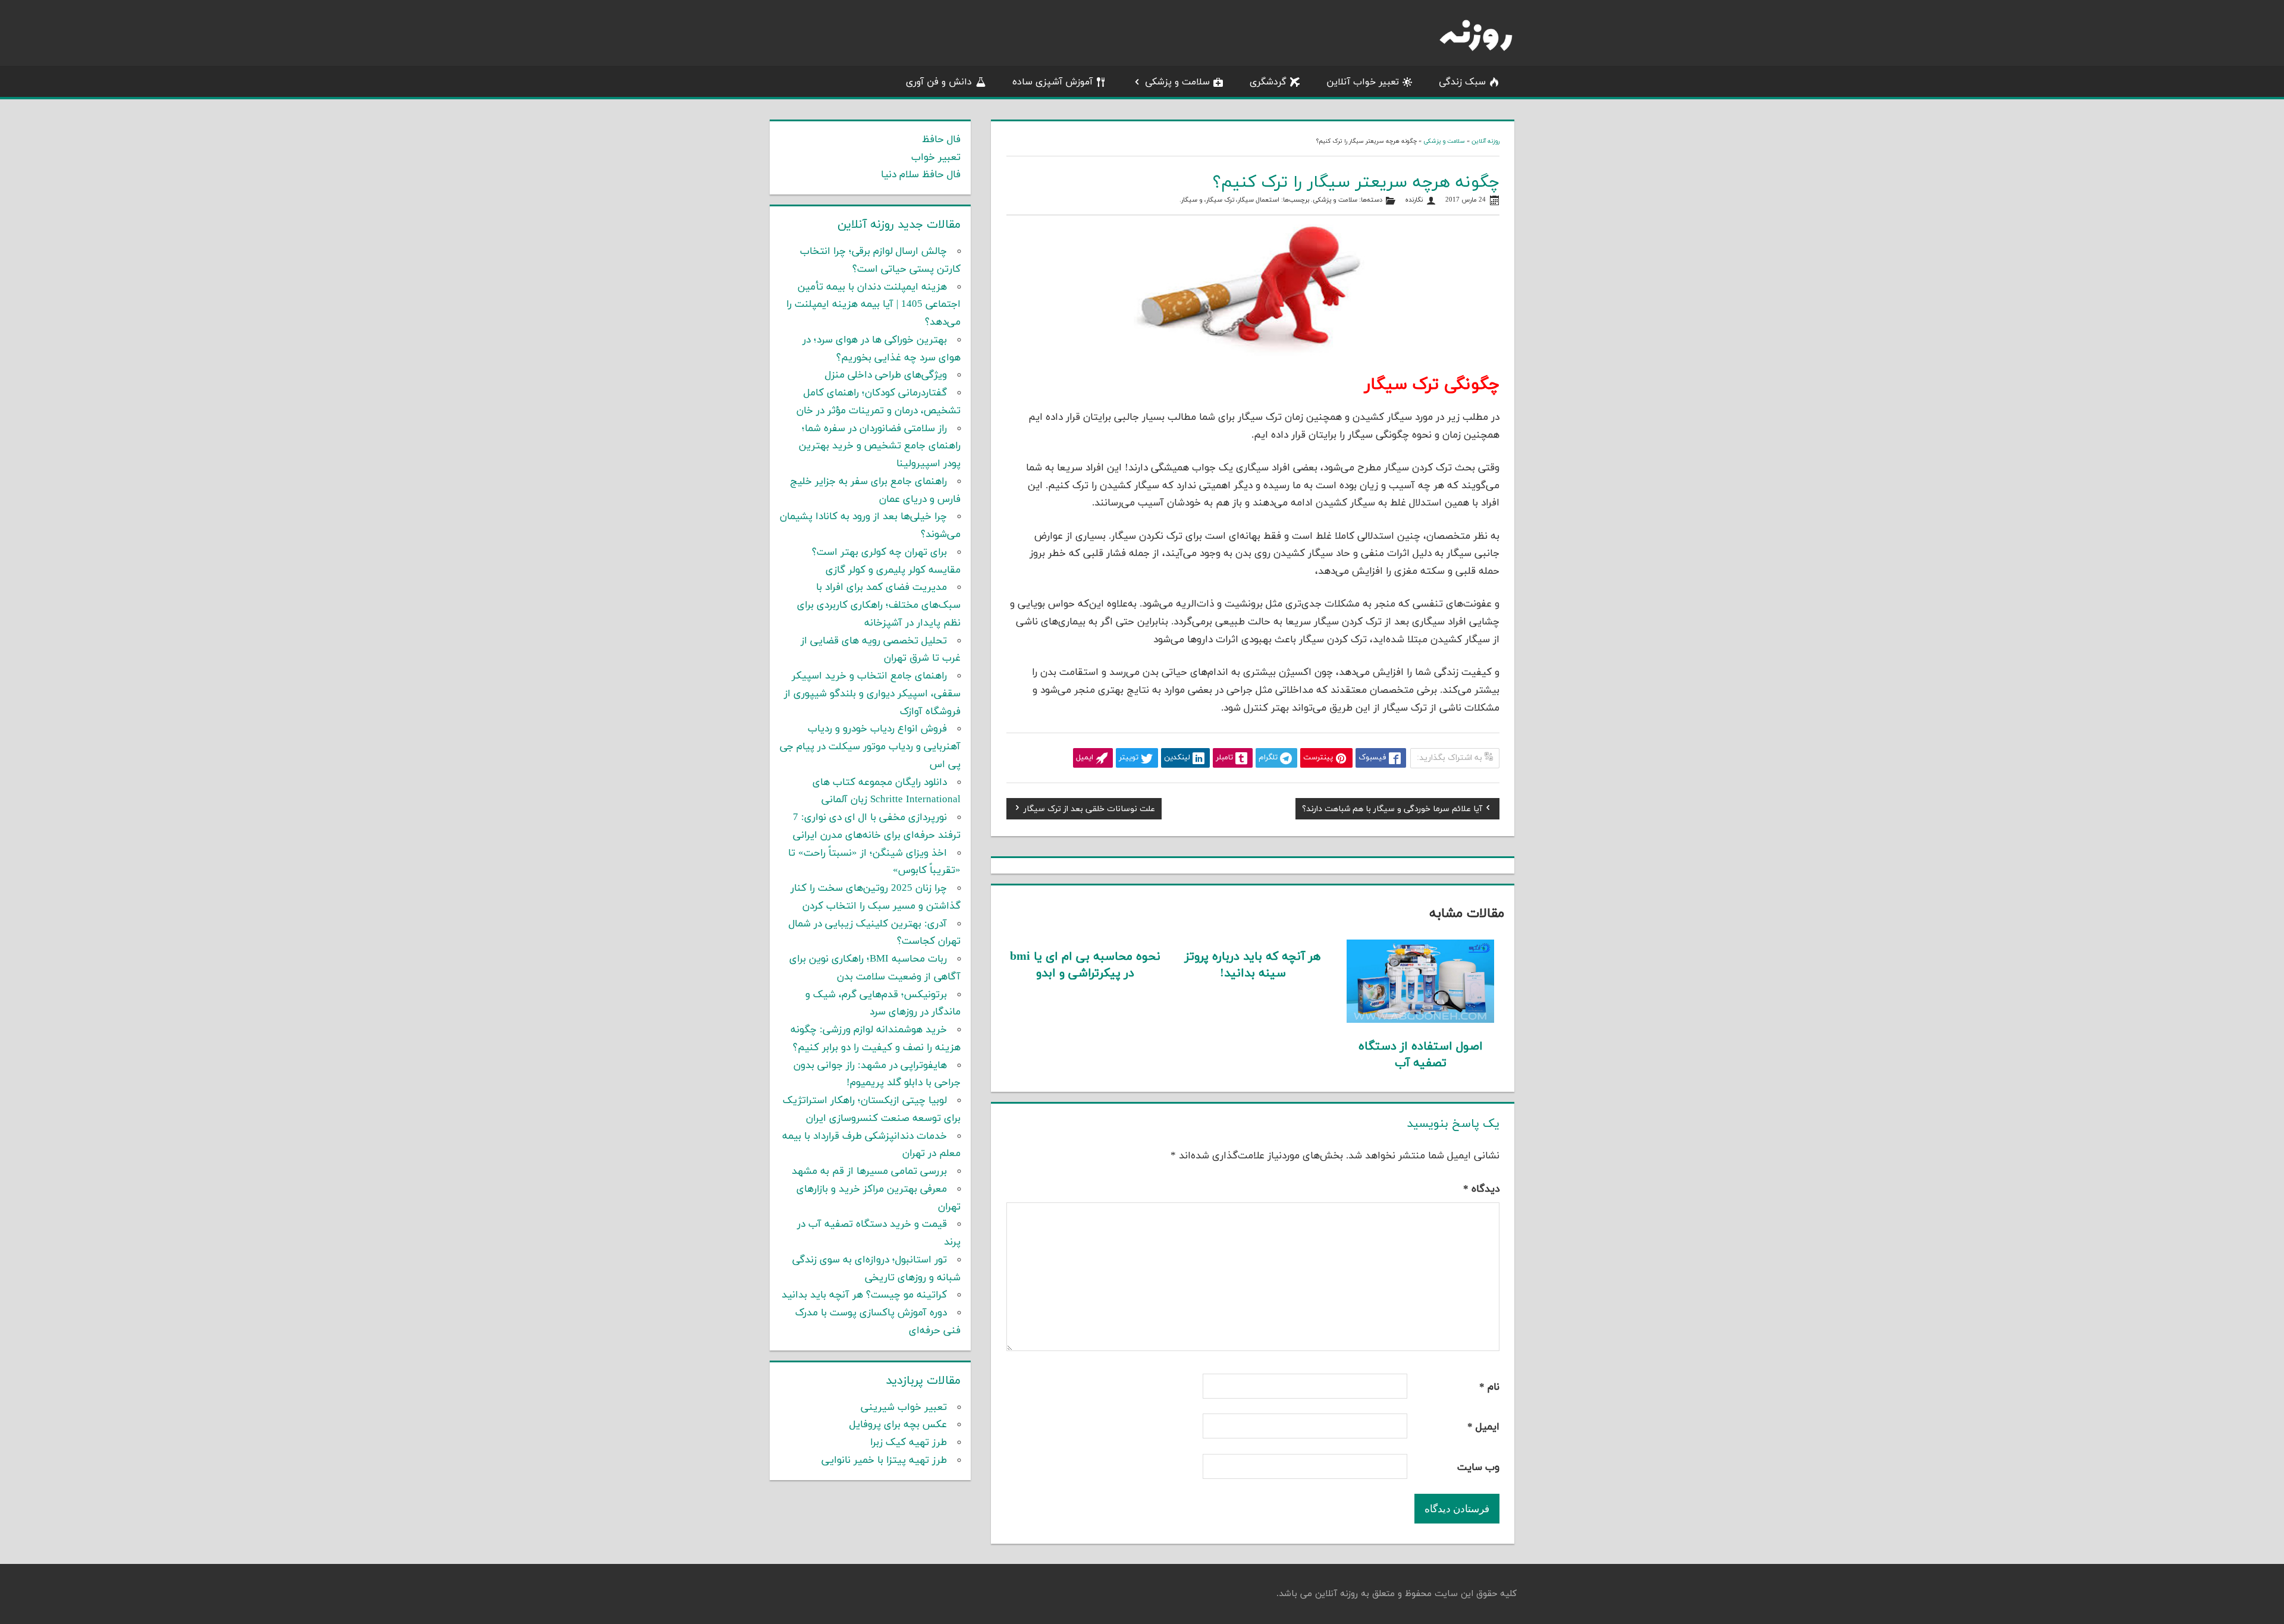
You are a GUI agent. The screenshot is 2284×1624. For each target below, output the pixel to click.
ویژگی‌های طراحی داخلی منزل (886, 375)
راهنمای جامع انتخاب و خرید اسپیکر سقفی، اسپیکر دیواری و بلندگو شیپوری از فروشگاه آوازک (872, 694)
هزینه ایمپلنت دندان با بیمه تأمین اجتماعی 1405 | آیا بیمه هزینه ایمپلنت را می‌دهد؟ (873, 305)
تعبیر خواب (936, 158)
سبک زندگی (1462, 82)
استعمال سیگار (1259, 200)
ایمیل (1483, 1427)
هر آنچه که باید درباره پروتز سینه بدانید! (1253, 965)
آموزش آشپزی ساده (1052, 82)
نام (1489, 1387)
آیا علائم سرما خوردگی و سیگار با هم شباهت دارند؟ (1392, 811)
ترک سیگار (1220, 200)
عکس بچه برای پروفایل (898, 1425)
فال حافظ (941, 140)
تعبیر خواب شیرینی (904, 1408)
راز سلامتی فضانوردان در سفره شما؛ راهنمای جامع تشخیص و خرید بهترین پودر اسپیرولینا (880, 447)
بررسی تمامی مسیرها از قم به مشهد (869, 1171)
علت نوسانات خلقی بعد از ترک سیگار (1089, 811)
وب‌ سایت (1478, 1468)
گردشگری (1268, 82)
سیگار (1189, 200)
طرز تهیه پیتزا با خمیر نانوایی (884, 1460)
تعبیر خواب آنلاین (1363, 82)
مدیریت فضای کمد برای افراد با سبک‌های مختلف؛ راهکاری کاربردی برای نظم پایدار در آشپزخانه (879, 605)
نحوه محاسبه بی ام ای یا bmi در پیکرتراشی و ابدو (1085, 965)
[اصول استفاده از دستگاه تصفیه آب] (1421, 1020)
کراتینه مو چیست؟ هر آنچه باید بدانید (864, 1295)
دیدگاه (1481, 1189)
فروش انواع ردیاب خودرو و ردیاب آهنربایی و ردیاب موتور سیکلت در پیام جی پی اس (870, 747)
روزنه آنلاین (1485, 141)
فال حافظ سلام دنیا (921, 175)
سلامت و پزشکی (1177, 82)
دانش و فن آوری (939, 82)
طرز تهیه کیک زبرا (909, 1443)
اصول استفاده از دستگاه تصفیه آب (1421, 1055)
